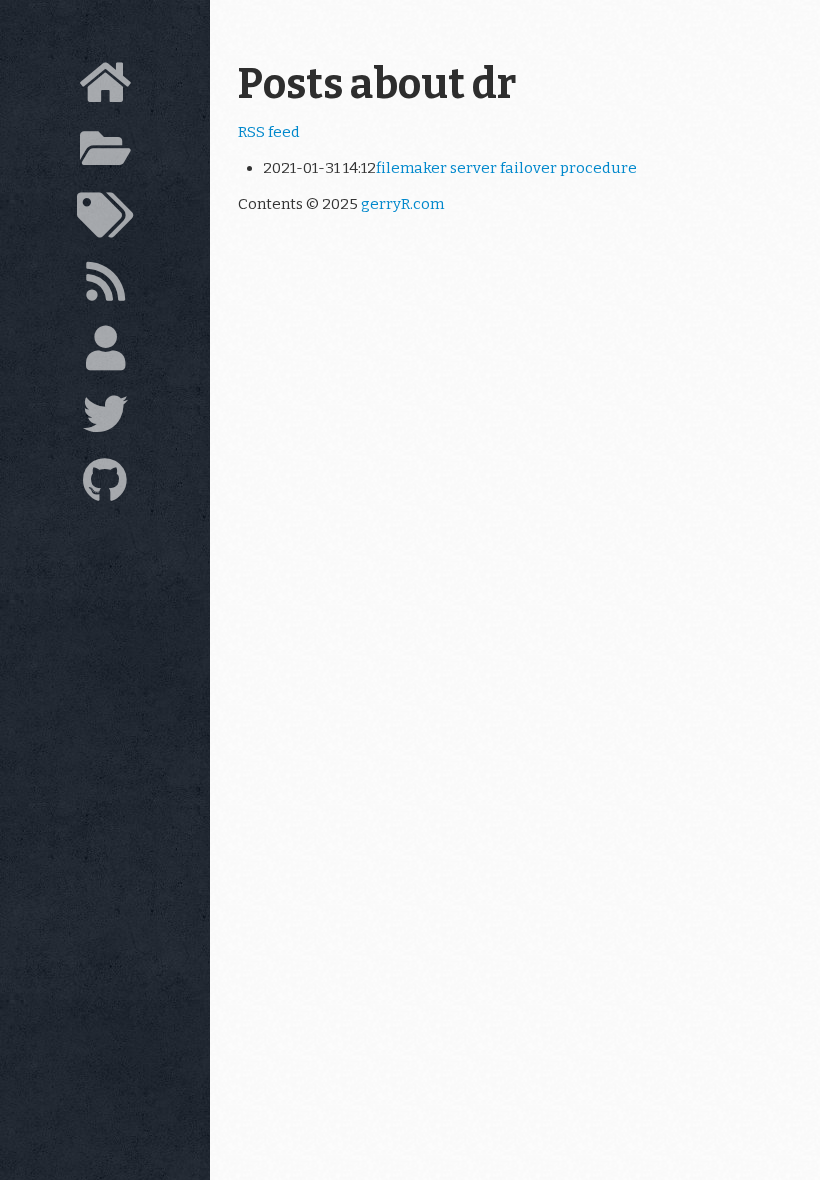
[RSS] (105, 287)
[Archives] (105, 154)
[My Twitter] (105, 420)
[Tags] (105, 221)
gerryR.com (402, 204)
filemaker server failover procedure (506, 168)
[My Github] (105, 486)
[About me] (105, 354)
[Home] (105, 88)
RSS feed (269, 132)
